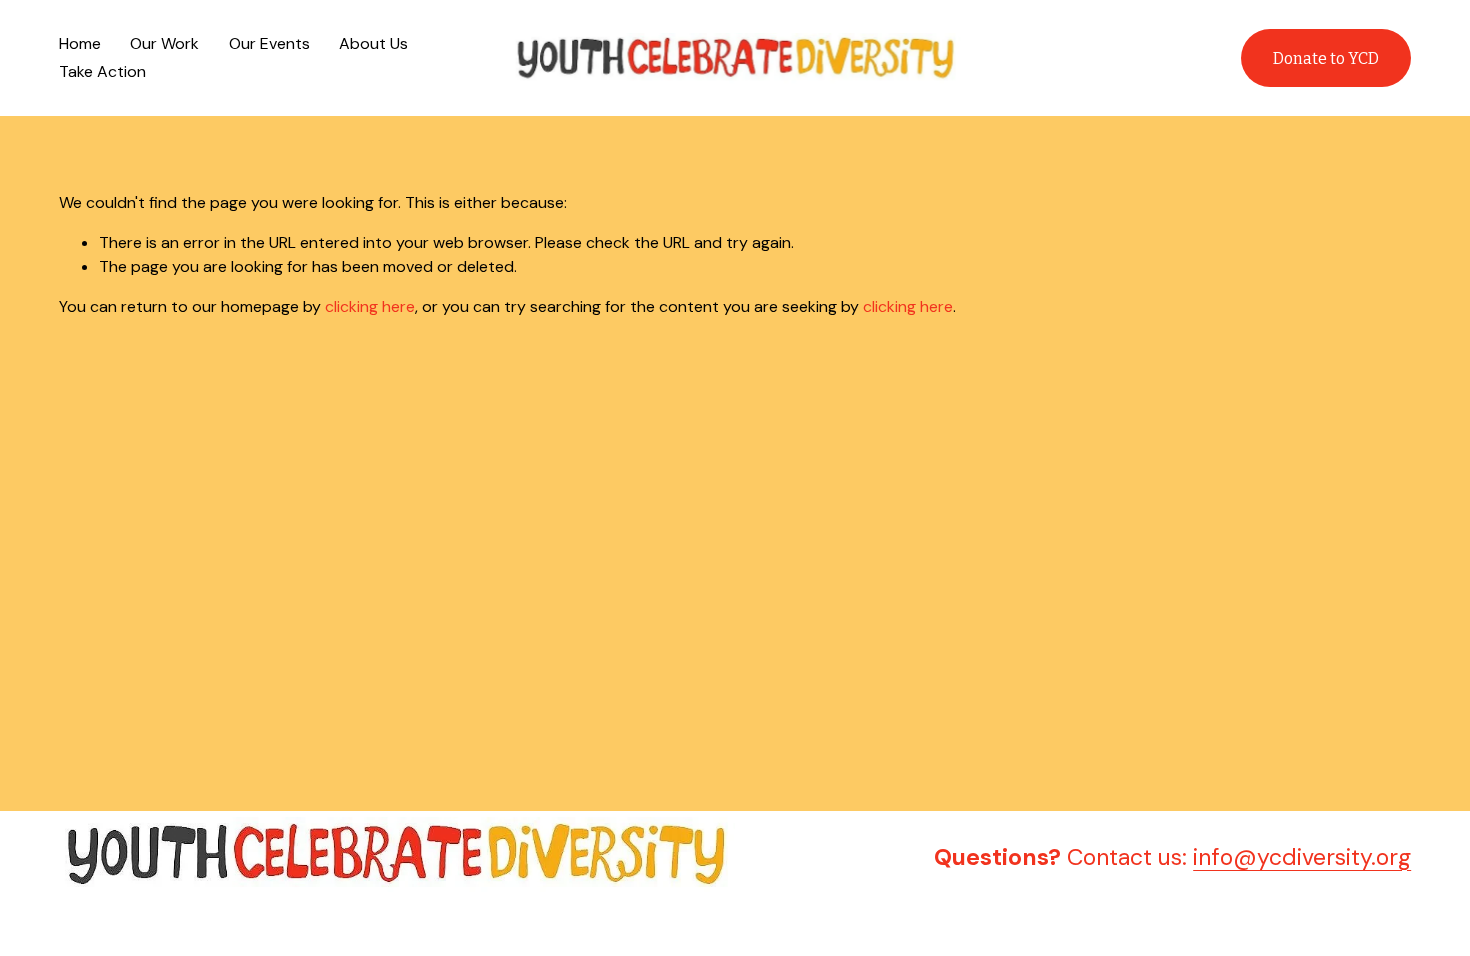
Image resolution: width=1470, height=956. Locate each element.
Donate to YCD (1326, 58)
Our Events (269, 43)
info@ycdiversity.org (1302, 857)
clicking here (370, 306)
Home (80, 43)
